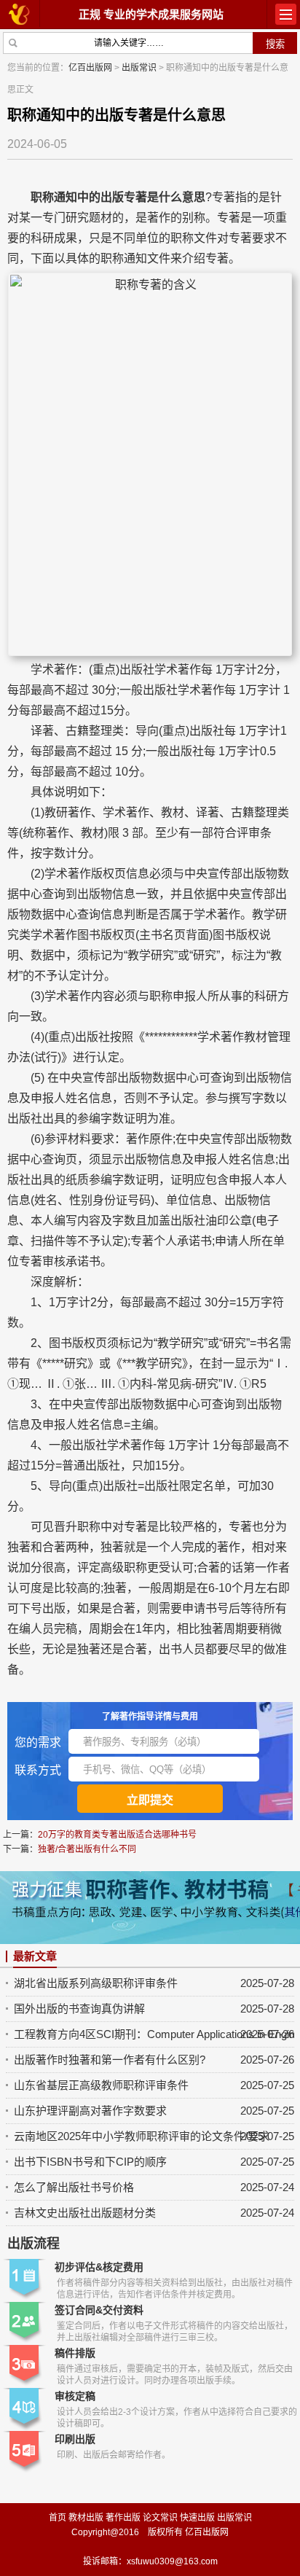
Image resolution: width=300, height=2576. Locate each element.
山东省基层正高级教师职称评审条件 (101, 2085)
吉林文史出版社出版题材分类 (85, 2213)
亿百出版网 (90, 68)
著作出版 (123, 2518)
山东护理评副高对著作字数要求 (90, 2111)
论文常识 (160, 2518)
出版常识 (139, 68)
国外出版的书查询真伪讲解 (79, 2009)
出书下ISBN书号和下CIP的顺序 (90, 2162)
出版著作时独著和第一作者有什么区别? (110, 2060)
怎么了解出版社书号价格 (74, 2187)
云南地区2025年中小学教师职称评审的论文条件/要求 (142, 2136)
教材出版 (86, 2518)
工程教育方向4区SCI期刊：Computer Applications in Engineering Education (154, 2034)
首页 (58, 2518)
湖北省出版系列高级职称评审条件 (96, 1983)
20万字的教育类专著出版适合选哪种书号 (117, 1835)
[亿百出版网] (20, 13)
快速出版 (197, 2518)
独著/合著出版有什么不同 (87, 1849)
